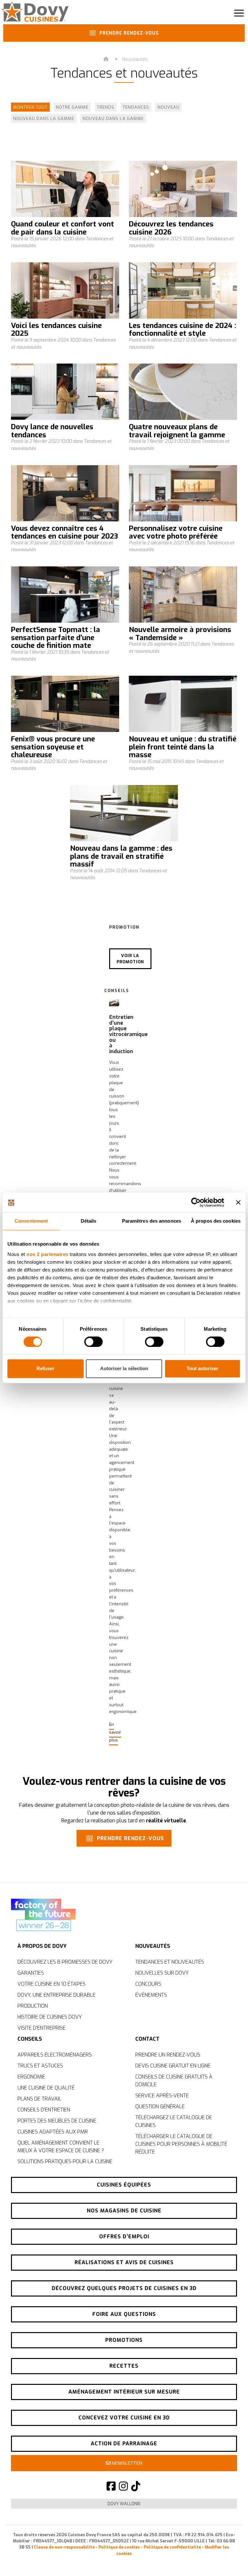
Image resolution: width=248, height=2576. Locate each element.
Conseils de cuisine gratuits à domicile (174, 2081)
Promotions (124, 2340)
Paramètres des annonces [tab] (152, 1221)
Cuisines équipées (124, 2185)
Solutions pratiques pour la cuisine (65, 2161)
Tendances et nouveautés (170, 1962)
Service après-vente (162, 2096)
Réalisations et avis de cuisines (124, 2262)
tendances (136, 107)
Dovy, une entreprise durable (57, 1995)
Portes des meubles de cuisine (57, 2121)
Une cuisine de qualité (46, 2088)
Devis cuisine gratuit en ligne (173, 2066)
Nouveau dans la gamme (44, 119)
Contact (147, 2039)
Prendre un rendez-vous (168, 2055)
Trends (106, 107)
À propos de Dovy (42, 1946)
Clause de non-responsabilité (64, 2547)
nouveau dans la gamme (113, 119)
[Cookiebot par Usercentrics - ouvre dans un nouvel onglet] (196, 1202)
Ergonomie (31, 2077)
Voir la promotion (130, 959)
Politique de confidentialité (172, 2547)
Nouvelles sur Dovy (162, 1973)
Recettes (124, 2366)
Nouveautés (135, 59)
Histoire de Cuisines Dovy (50, 2017)
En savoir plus (115, 1732)
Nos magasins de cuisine (124, 2211)
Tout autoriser (202, 1369)
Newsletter (126, 2463)
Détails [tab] (89, 1221)
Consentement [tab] (31, 1221)
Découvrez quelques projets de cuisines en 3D (124, 2288)
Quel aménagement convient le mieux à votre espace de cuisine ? (61, 2147)
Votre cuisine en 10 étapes (52, 1984)
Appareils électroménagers (55, 2055)
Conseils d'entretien (44, 2110)
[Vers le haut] (229, 2560)
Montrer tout (30, 107)
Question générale (160, 2107)
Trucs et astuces (40, 2066)
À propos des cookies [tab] (216, 1221)
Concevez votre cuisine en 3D (124, 2418)
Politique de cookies (119, 2547)
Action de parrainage (124, 2444)
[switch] (93, 1342)
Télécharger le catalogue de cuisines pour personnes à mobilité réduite (181, 2144)
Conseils (30, 2039)
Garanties (31, 1973)
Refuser (45, 1369)
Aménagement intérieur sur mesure (124, 2392)
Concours (148, 1984)
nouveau (169, 107)
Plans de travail (39, 2099)
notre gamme (72, 107)
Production (33, 2006)
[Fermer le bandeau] (238, 1202)
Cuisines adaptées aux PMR (53, 2132)
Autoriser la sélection (124, 1369)
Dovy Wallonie (124, 2504)
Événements (151, 1995)
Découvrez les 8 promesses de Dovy (65, 1962)
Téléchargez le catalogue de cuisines (174, 2121)
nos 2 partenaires (47, 1254)
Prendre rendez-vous (128, 33)
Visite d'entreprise (41, 2028)
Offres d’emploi (124, 2237)
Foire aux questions (124, 2314)
